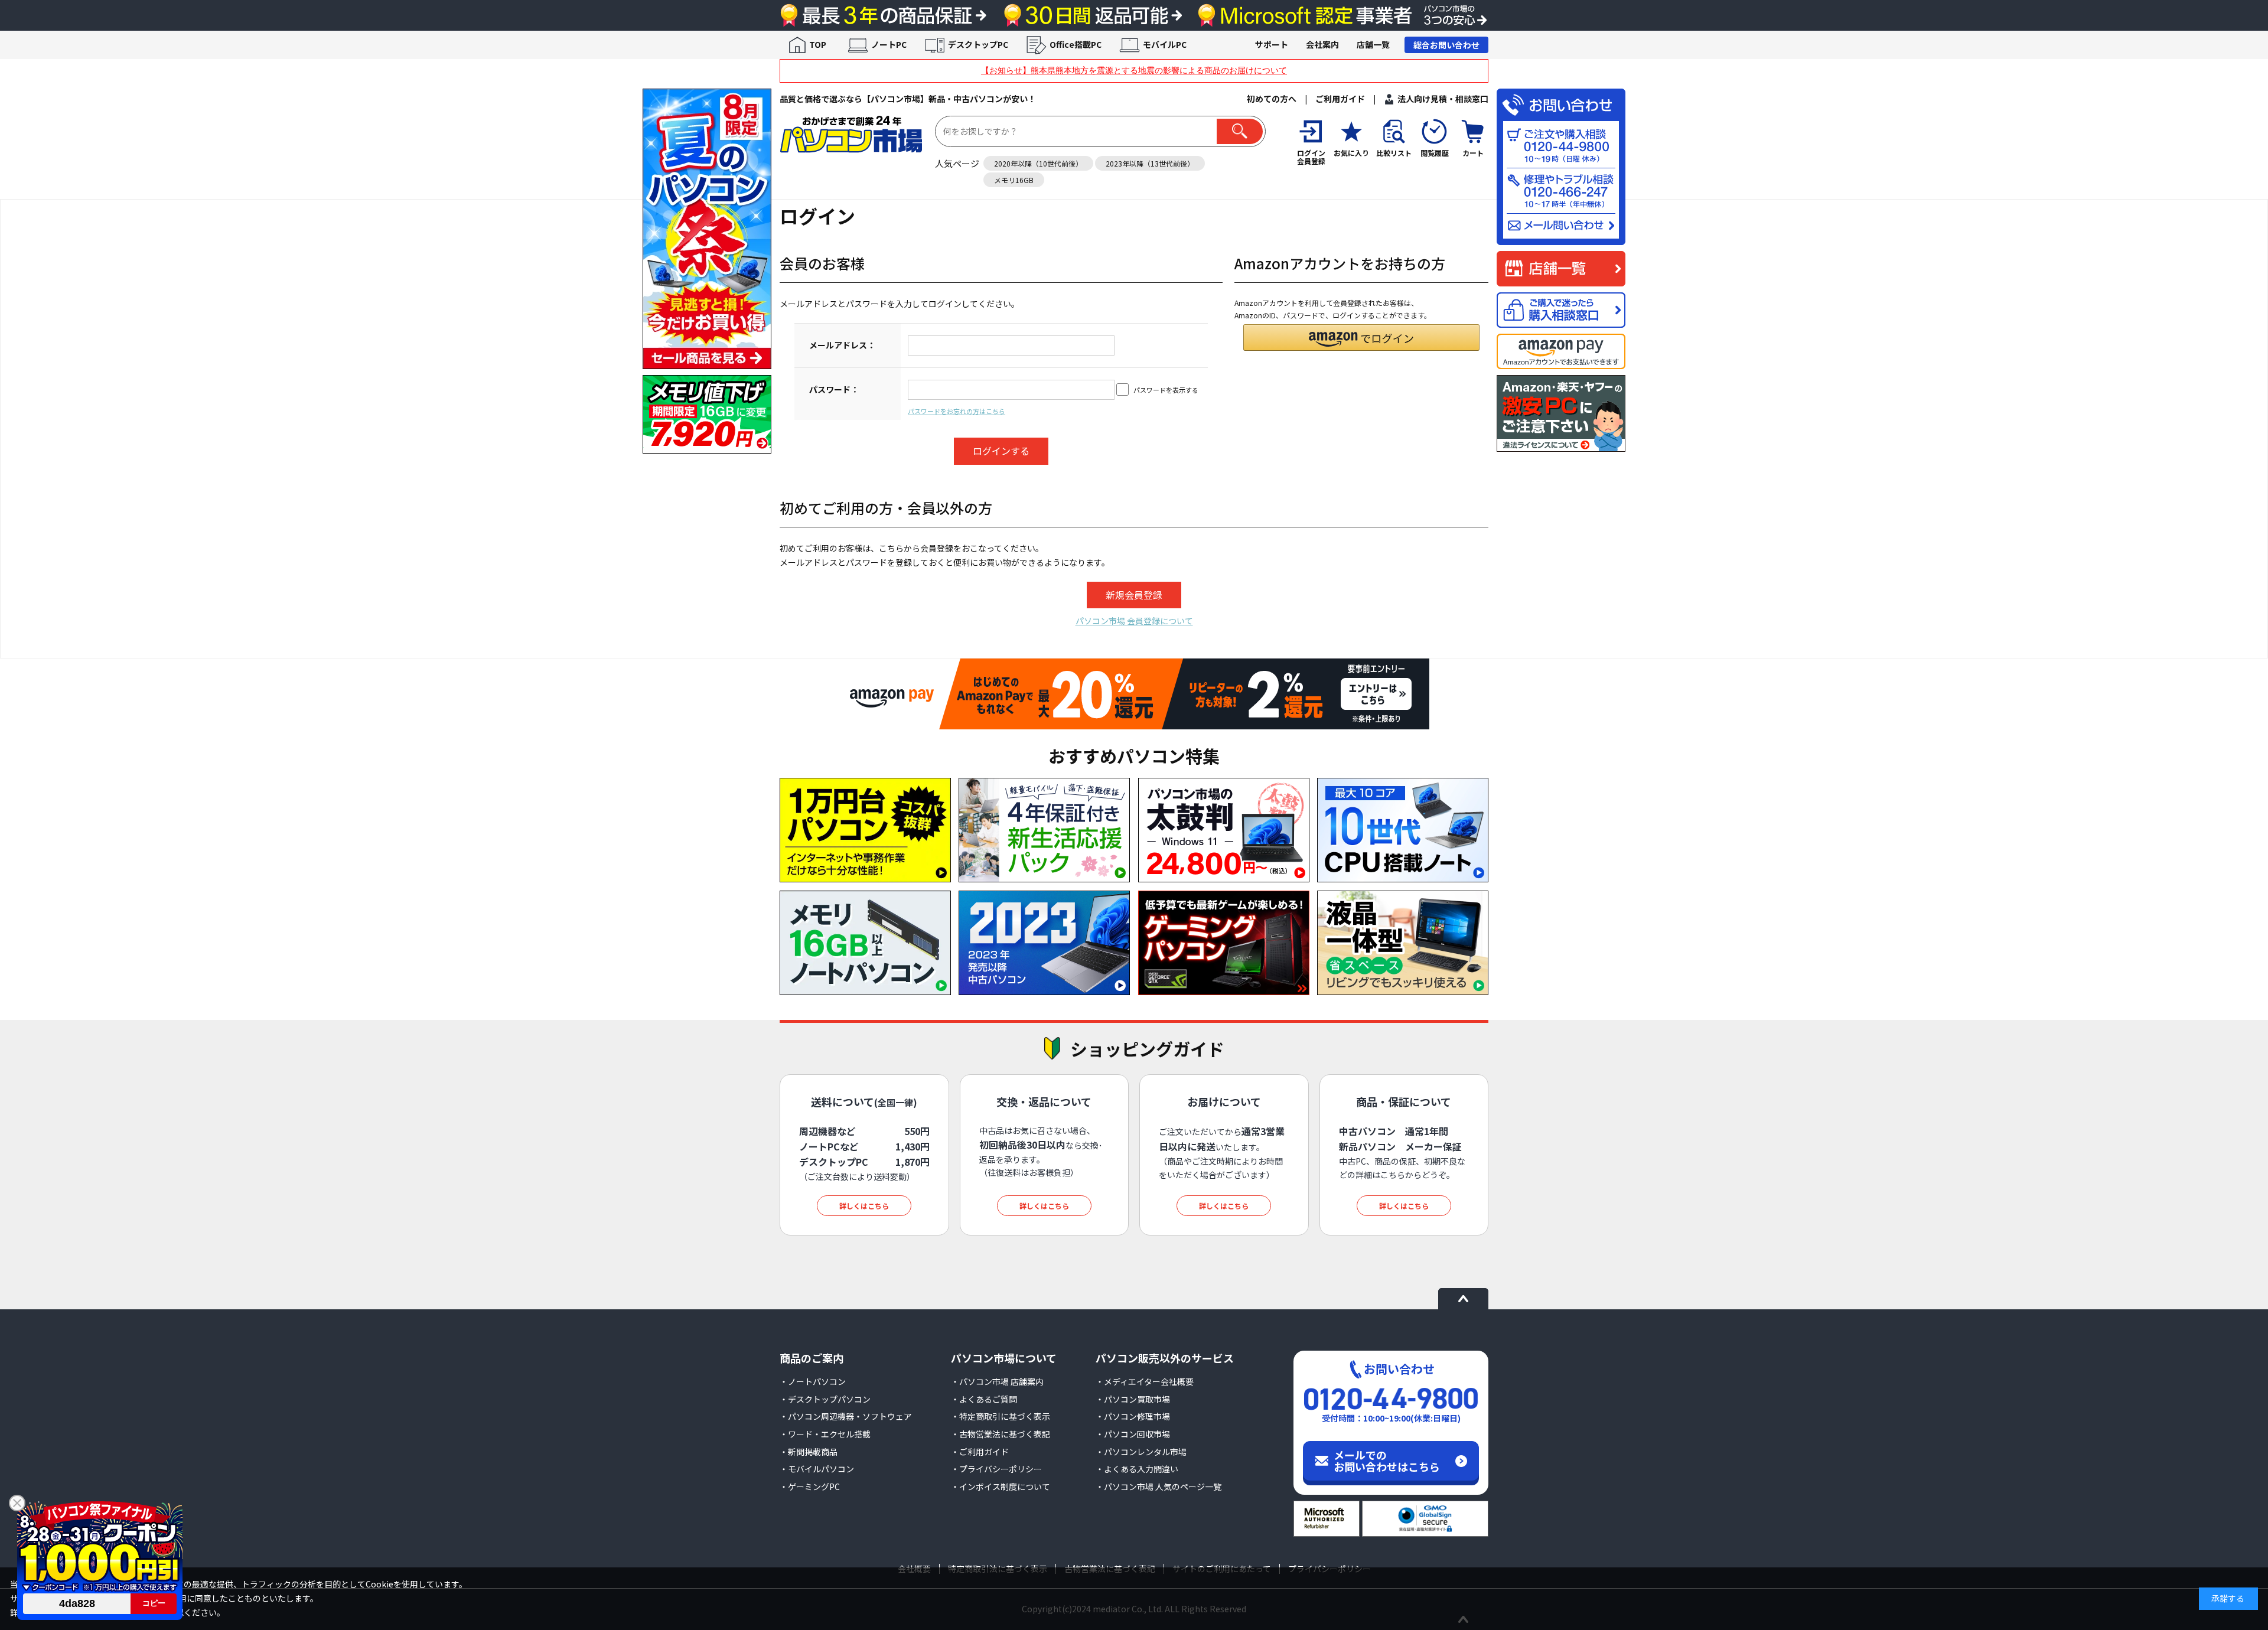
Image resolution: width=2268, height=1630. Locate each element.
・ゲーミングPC (810, 1486)
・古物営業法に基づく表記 (1001, 1434)
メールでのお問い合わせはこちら (1387, 1461)
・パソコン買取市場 (1133, 1399)
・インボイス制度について (1001, 1486)
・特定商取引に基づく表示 (1001, 1416)
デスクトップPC (978, 44)
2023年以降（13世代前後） (1150, 163)
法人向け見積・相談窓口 (1443, 99)
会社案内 (1322, 44)
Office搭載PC (1076, 44)
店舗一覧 (1373, 44)
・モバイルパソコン (817, 1469)
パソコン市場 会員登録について (1134, 621)
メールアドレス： (842, 345)
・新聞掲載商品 (809, 1452)
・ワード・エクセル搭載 (825, 1434)
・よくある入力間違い (1137, 1469)
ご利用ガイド (1340, 99)
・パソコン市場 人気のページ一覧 (1159, 1486)
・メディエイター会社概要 (1145, 1381)
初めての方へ (1272, 99)
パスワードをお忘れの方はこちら (957, 411)
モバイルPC (1165, 44)
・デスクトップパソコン (825, 1399)
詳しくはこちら (864, 1206)
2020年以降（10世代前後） (1038, 163)
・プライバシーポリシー (996, 1469)
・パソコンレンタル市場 (1141, 1452)
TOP (818, 44)
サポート (1272, 44)
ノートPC (889, 44)
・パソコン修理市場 (1133, 1416)
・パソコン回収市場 (1133, 1434)
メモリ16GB (1014, 180)
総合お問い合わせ (1446, 45)
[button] (1361, 338)
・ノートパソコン (813, 1381)
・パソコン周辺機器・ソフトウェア (846, 1416)
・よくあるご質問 (984, 1399)
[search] (1240, 131)
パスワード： (834, 389)
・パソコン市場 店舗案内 (997, 1381)
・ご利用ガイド (980, 1452)
